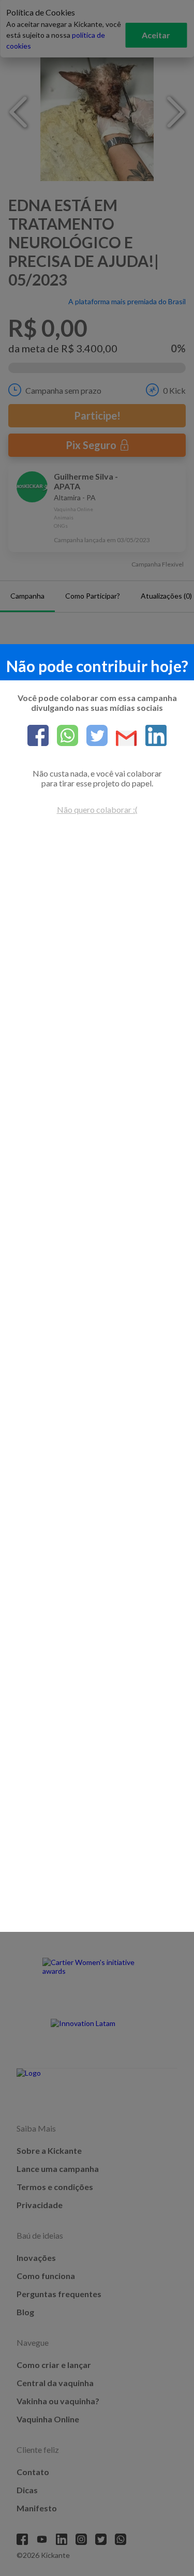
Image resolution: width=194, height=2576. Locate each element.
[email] (122, 739)
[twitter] (93, 736)
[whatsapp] (63, 736)
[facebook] (38, 736)
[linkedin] (152, 736)
